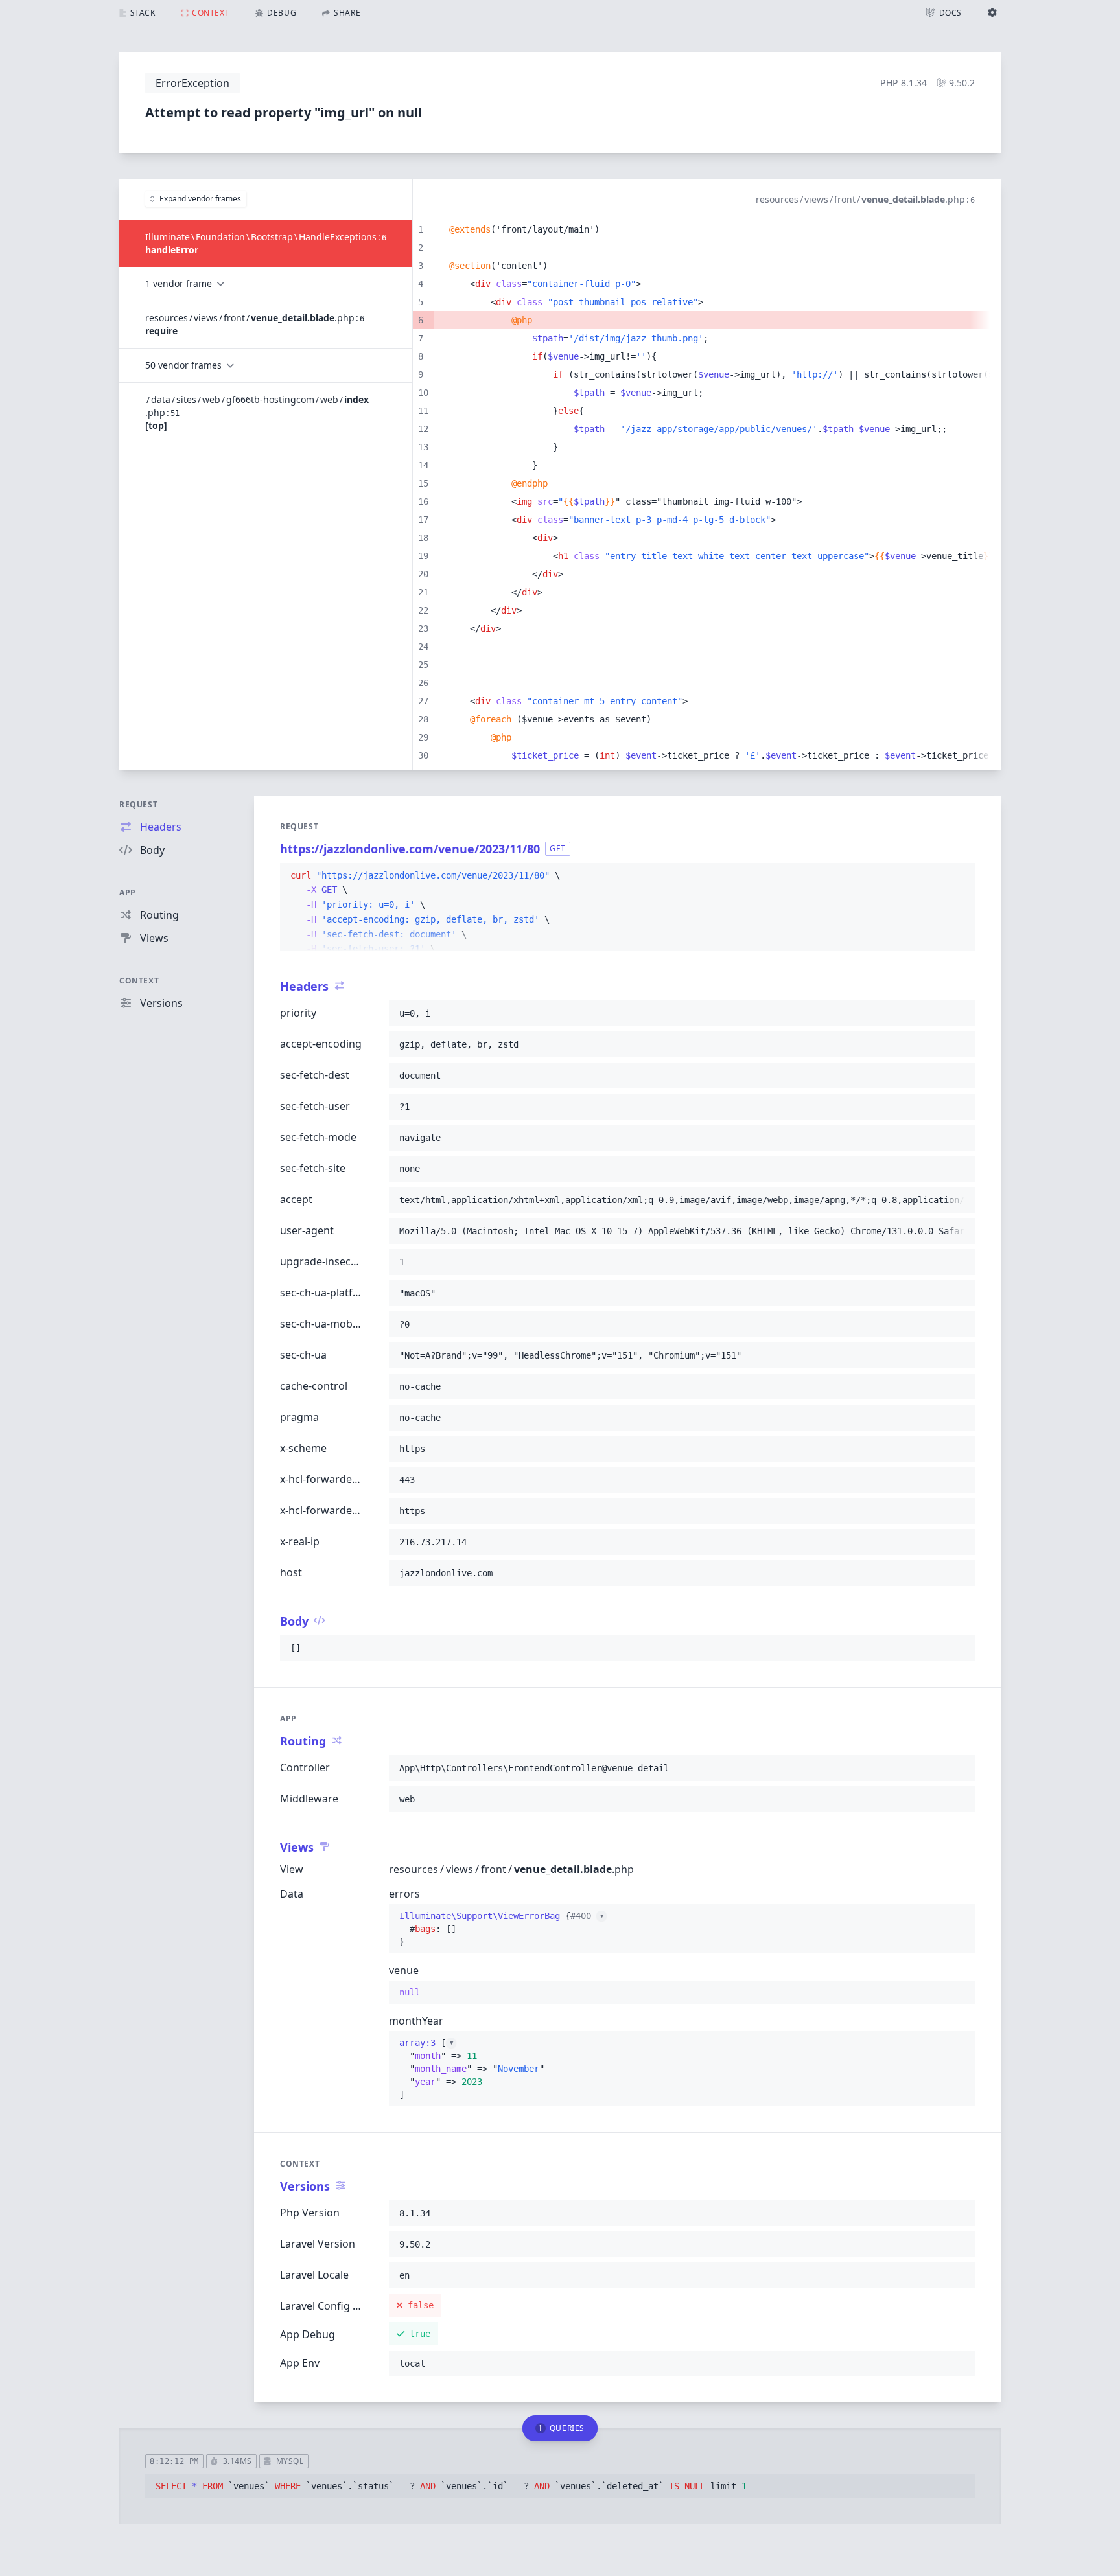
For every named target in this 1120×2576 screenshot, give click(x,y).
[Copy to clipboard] (959, 876)
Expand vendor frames (200, 199)
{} (501, 1929)
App (128, 892)
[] (472, 2069)
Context (139, 981)
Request (138, 804)
